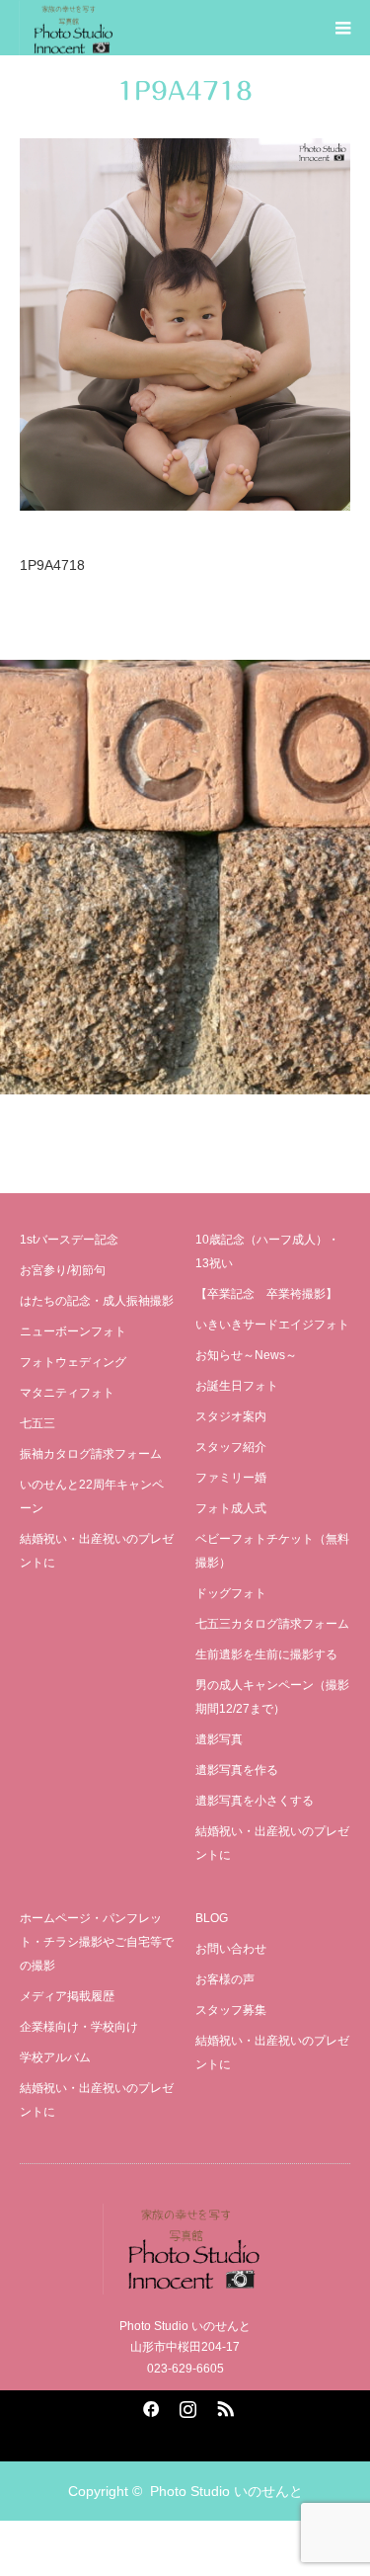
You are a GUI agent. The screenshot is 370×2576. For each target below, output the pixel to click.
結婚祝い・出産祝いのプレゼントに (97, 1551)
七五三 (37, 1423)
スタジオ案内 (231, 1416)
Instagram (185, 2405)
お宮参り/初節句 (63, 1270)
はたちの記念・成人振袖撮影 (97, 1301)
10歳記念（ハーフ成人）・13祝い (267, 1251)
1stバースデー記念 (69, 1240)
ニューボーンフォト (73, 1331)
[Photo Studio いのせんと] (185, 2249)
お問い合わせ (231, 1949)
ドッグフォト (231, 1593)
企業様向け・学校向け (79, 2027)
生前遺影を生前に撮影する (266, 1654)
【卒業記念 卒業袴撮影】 (266, 1294)
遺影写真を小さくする (255, 1801)
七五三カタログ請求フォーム (272, 1624)
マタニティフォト (67, 1393)
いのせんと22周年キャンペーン (92, 1496)
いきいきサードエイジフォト (272, 1325)
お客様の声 (225, 1979)
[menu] (342, 28)
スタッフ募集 (231, 2010)
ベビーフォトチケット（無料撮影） (272, 1551)
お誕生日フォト (237, 1386)
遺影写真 (219, 1739)
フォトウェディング (73, 1362)
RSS (223, 2405)
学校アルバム (55, 2057)
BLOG (212, 1918)
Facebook (148, 2405)
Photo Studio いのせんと (226, 2491)
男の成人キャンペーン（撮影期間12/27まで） (272, 1697)
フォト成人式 (231, 1508)
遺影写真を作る (237, 1770)
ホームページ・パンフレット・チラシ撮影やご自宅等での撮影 (97, 1942)
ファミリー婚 (231, 1478)
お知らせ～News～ (246, 1355)
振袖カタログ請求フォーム (91, 1454)
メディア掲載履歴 (67, 1996)
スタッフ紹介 (231, 1447)
